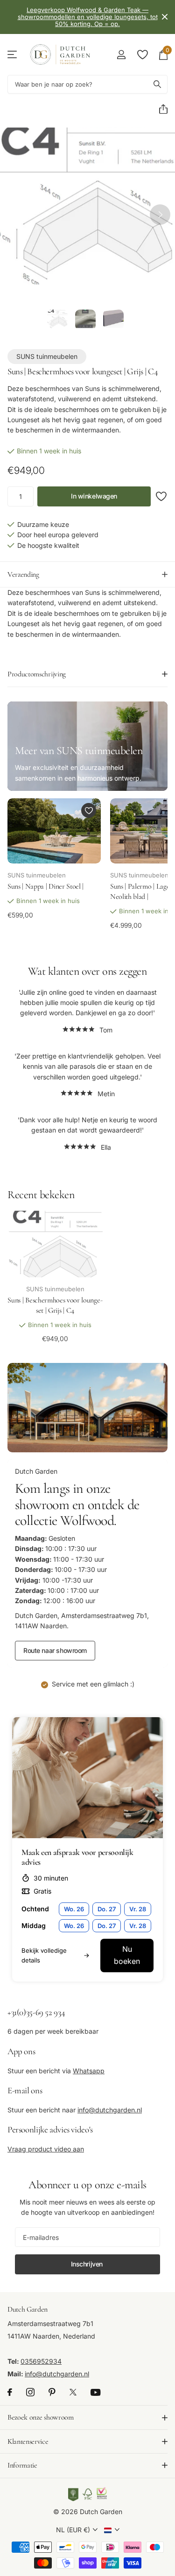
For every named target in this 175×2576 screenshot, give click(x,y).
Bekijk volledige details (44, 1955)
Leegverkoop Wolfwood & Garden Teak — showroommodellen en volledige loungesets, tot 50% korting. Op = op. (88, 17)
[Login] (121, 54)
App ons (21, 2051)
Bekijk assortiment (13, 55)
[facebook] (10, 2392)
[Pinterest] (52, 2392)
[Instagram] (30, 2392)
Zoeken (157, 84)
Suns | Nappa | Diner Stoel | (45, 886)
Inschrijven (88, 2264)
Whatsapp (89, 2071)
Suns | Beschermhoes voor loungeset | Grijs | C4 (55, 1305)
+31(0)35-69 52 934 (36, 2012)
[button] (160, 109)
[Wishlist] (142, 54)
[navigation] (57, 320)
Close (165, 17)
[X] (73, 2392)
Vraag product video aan (46, 2149)
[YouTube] (95, 2392)
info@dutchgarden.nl (110, 2110)
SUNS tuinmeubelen (47, 356)
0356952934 (41, 2361)
